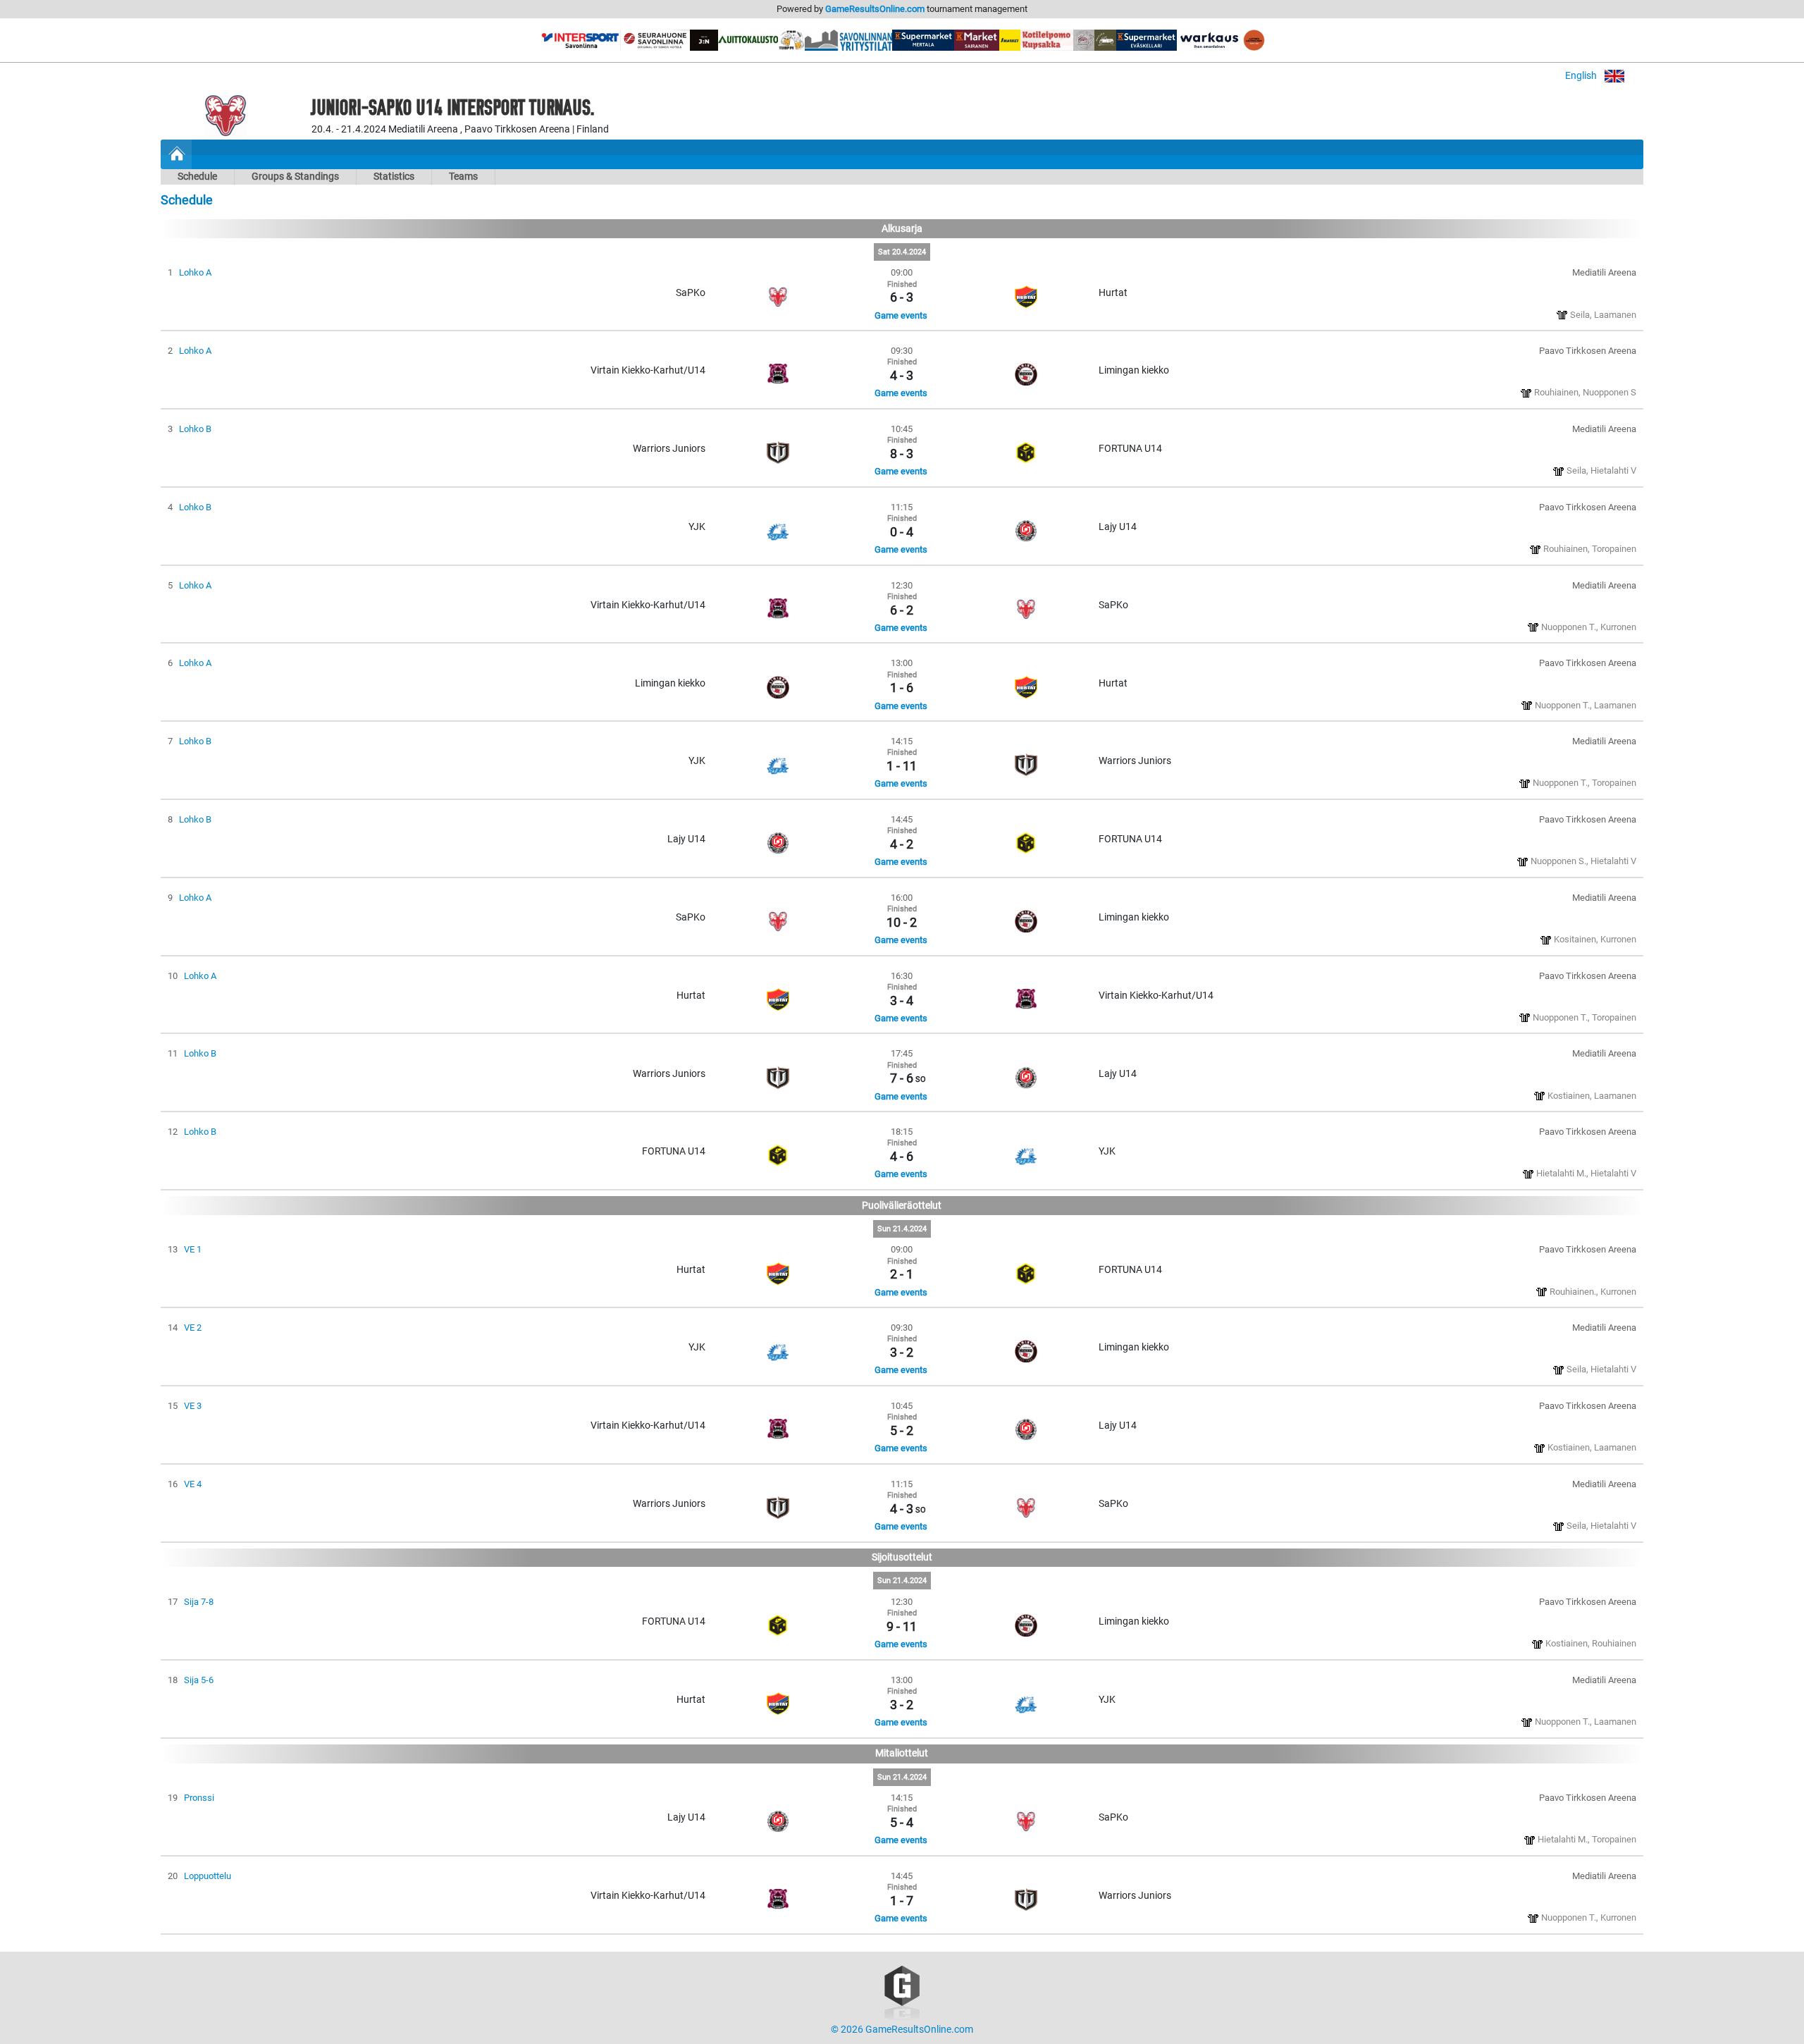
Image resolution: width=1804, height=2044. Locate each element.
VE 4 (193, 1484)
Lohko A (195, 272)
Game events (901, 315)
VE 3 (193, 1406)
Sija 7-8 (199, 1602)
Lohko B (195, 429)
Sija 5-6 (199, 1680)
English (1582, 76)
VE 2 (193, 1328)
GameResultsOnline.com (875, 9)
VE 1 (193, 1249)
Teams (463, 177)
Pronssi (199, 1798)
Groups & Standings (295, 177)
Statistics (394, 177)
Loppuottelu (208, 1876)
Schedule (197, 177)
